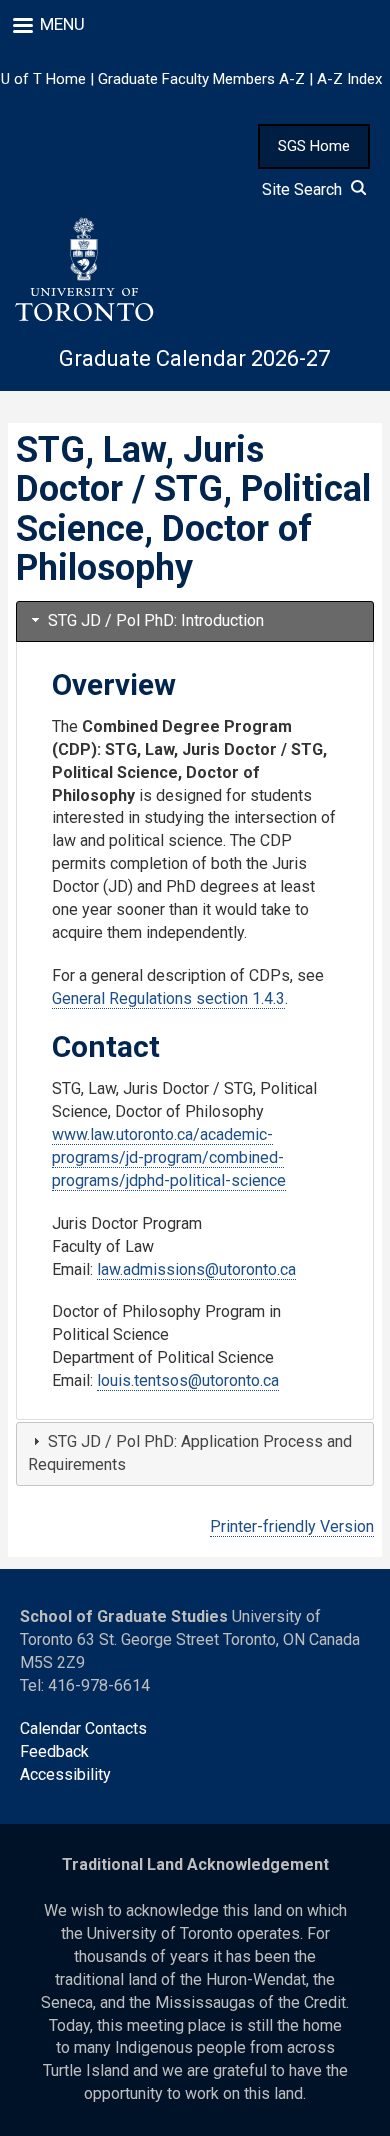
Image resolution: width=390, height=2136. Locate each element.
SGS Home (314, 146)
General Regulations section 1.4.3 (168, 998)
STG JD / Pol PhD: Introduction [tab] (154, 620)
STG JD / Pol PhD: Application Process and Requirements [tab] (190, 1453)
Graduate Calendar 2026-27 (194, 358)
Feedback (54, 1751)
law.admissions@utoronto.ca (196, 1269)
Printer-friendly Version (292, 1526)
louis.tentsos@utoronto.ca (188, 1380)
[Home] (83, 270)
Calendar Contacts (83, 1728)
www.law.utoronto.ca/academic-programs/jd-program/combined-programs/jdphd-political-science (169, 1157)
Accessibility (65, 1774)
